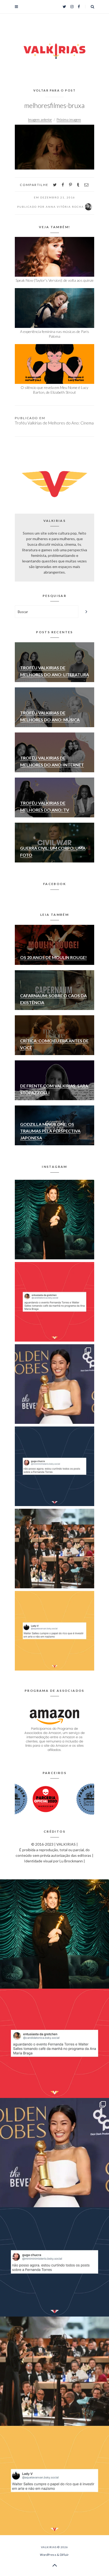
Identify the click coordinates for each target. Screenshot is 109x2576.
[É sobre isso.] (54, 1631)
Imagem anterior (40, 120)
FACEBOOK (54, 884)
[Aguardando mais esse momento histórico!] (54, 1302)
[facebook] (63, 185)
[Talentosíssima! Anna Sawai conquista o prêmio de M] (54, 1384)
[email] (86, 185)
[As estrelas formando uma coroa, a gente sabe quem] (54, 1220)
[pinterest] (71, 185)
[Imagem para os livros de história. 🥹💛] (54, 1549)
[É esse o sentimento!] (54, 1466)
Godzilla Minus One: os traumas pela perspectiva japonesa (50, 1131)
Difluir (64, 2555)
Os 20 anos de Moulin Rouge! (53, 957)
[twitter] (55, 185)
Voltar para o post (55, 90)
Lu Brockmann (71, 1861)
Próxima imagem (69, 120)
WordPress (48, 2555)
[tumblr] (78, 185)
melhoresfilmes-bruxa (54, 105)
